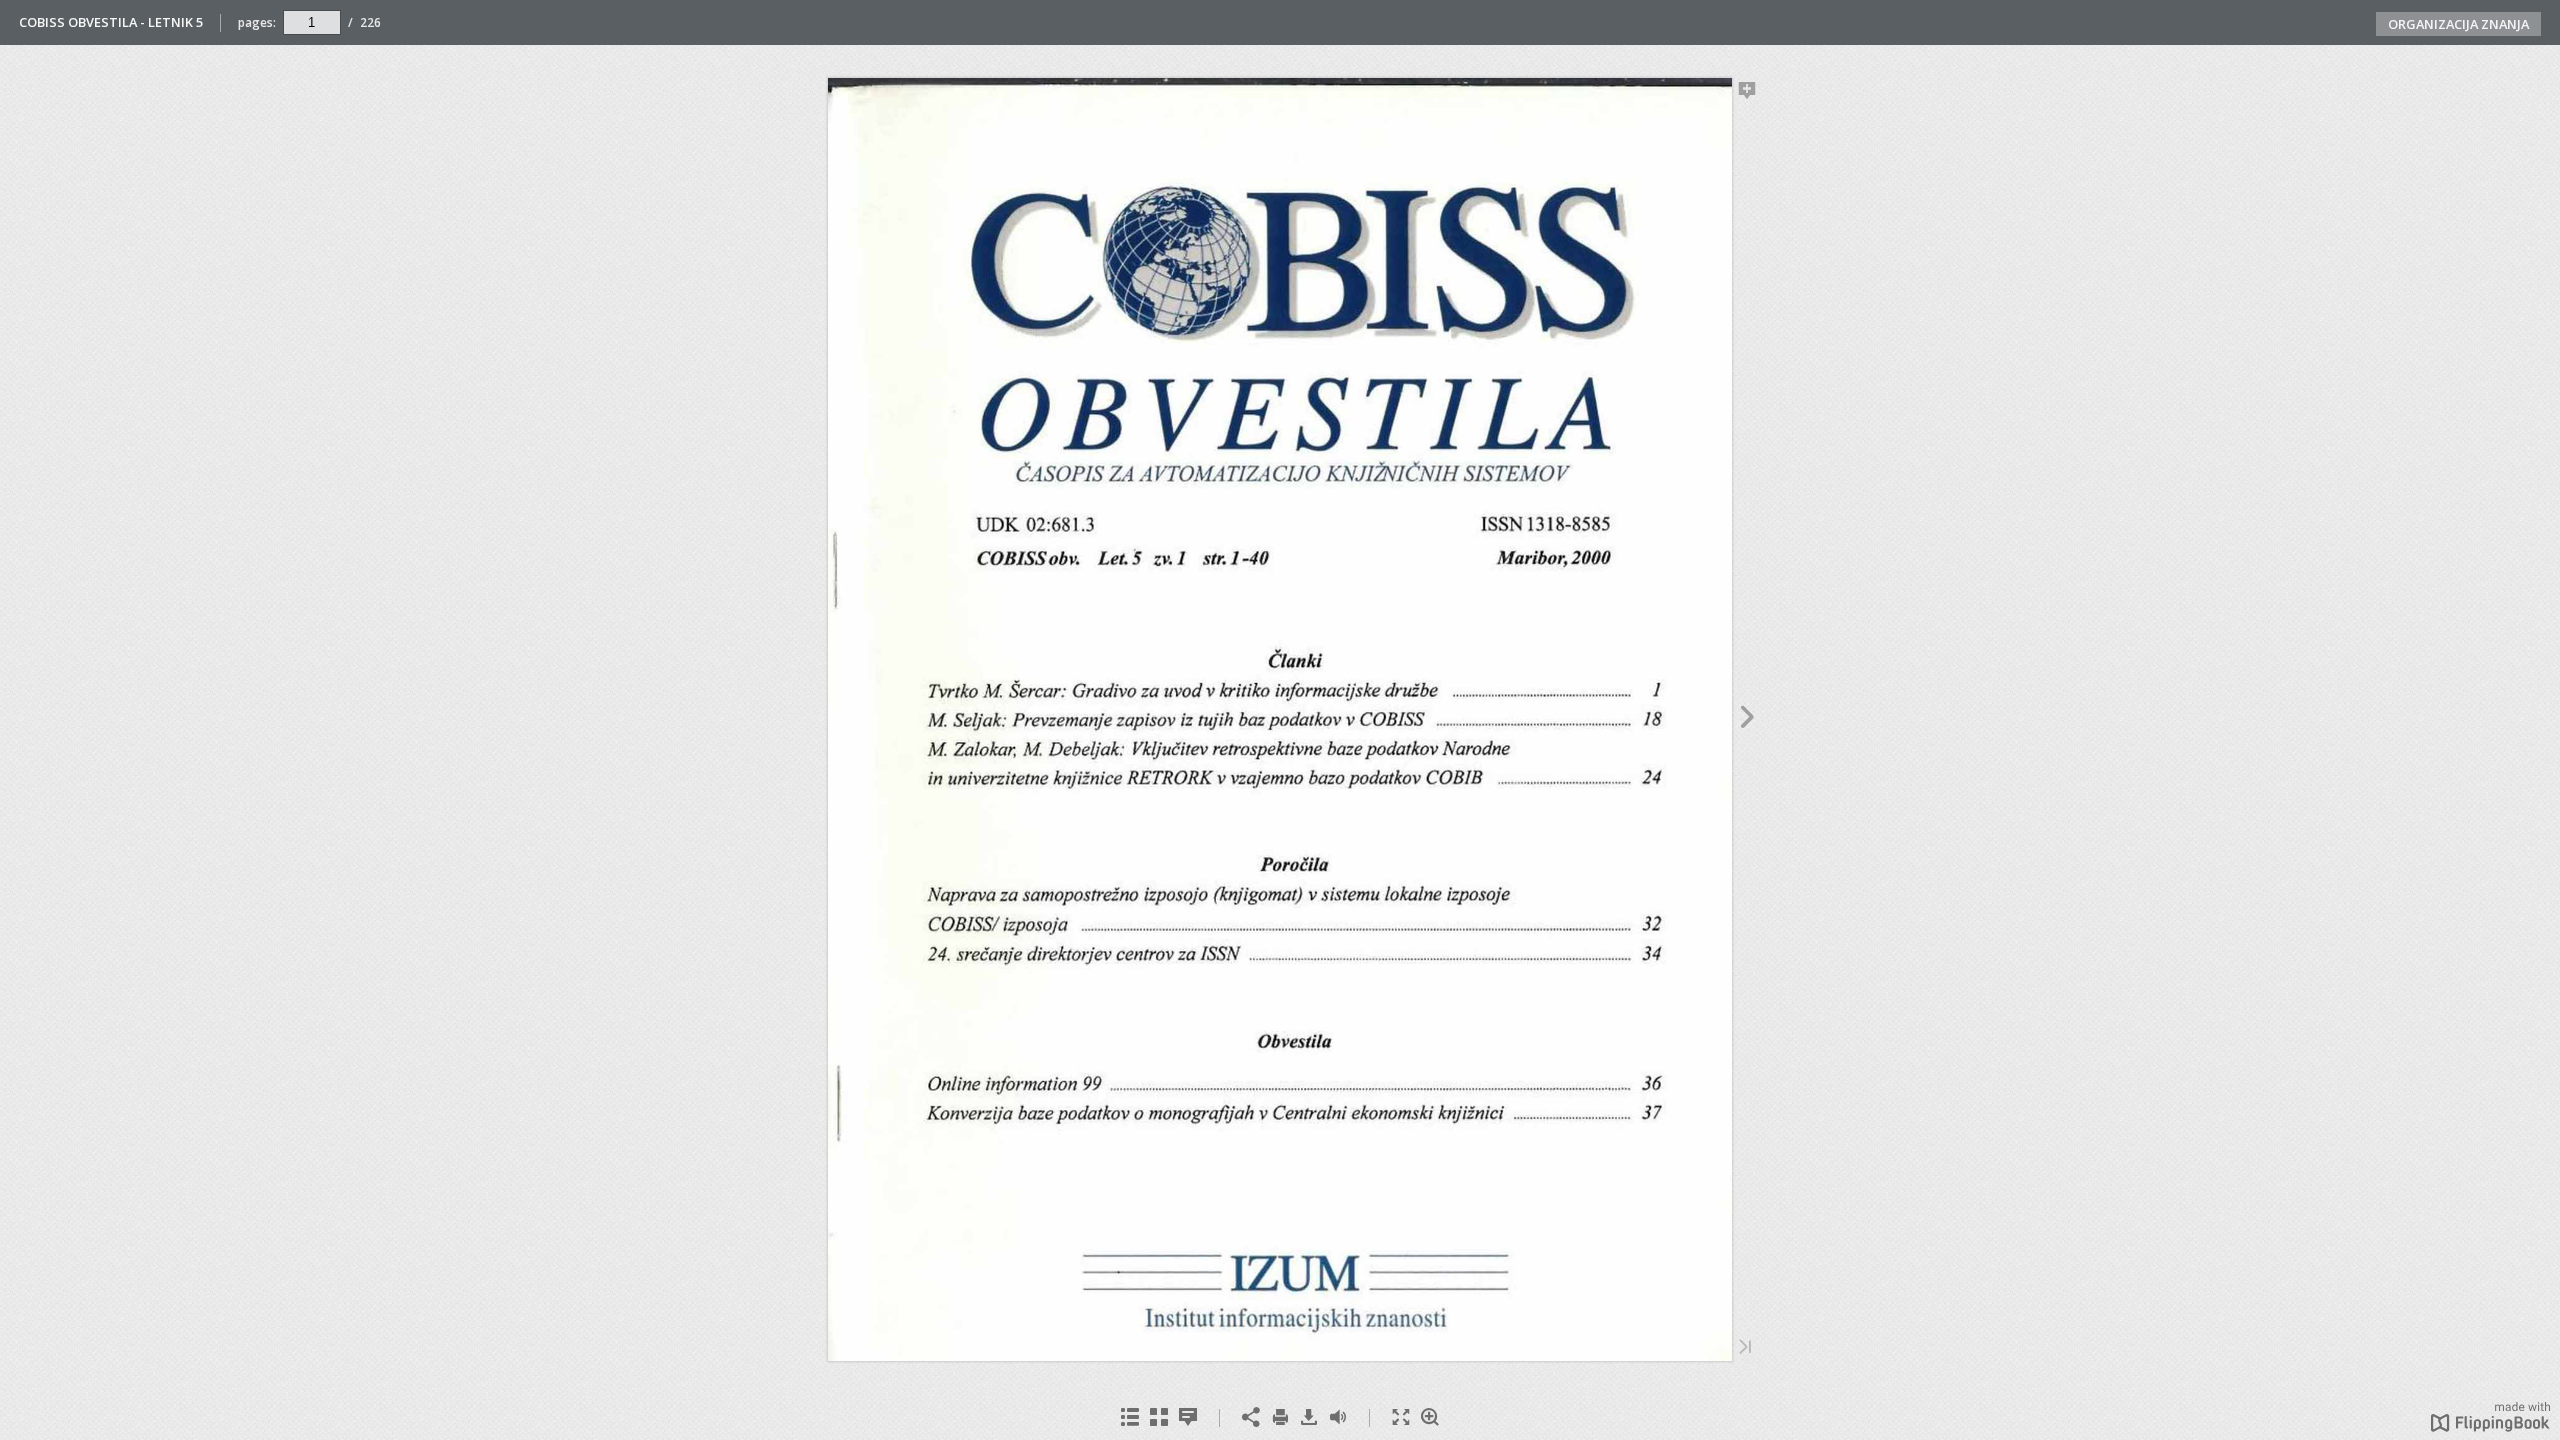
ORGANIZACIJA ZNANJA (2458, 24)
